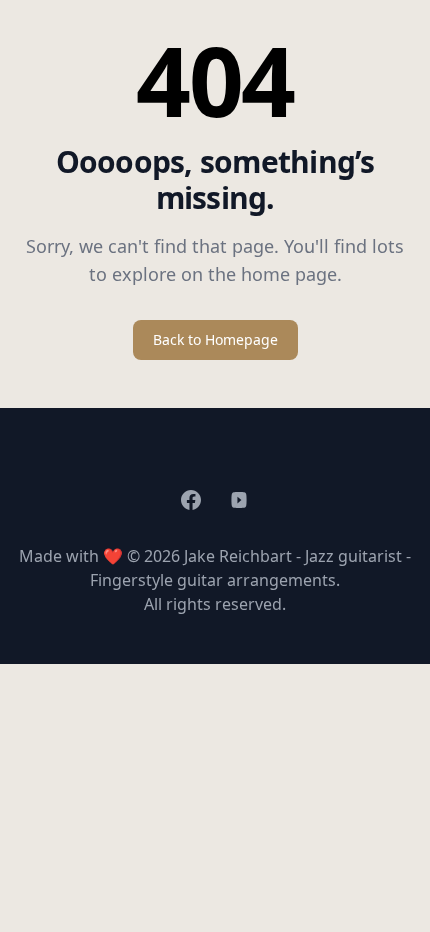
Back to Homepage (215, 339)
